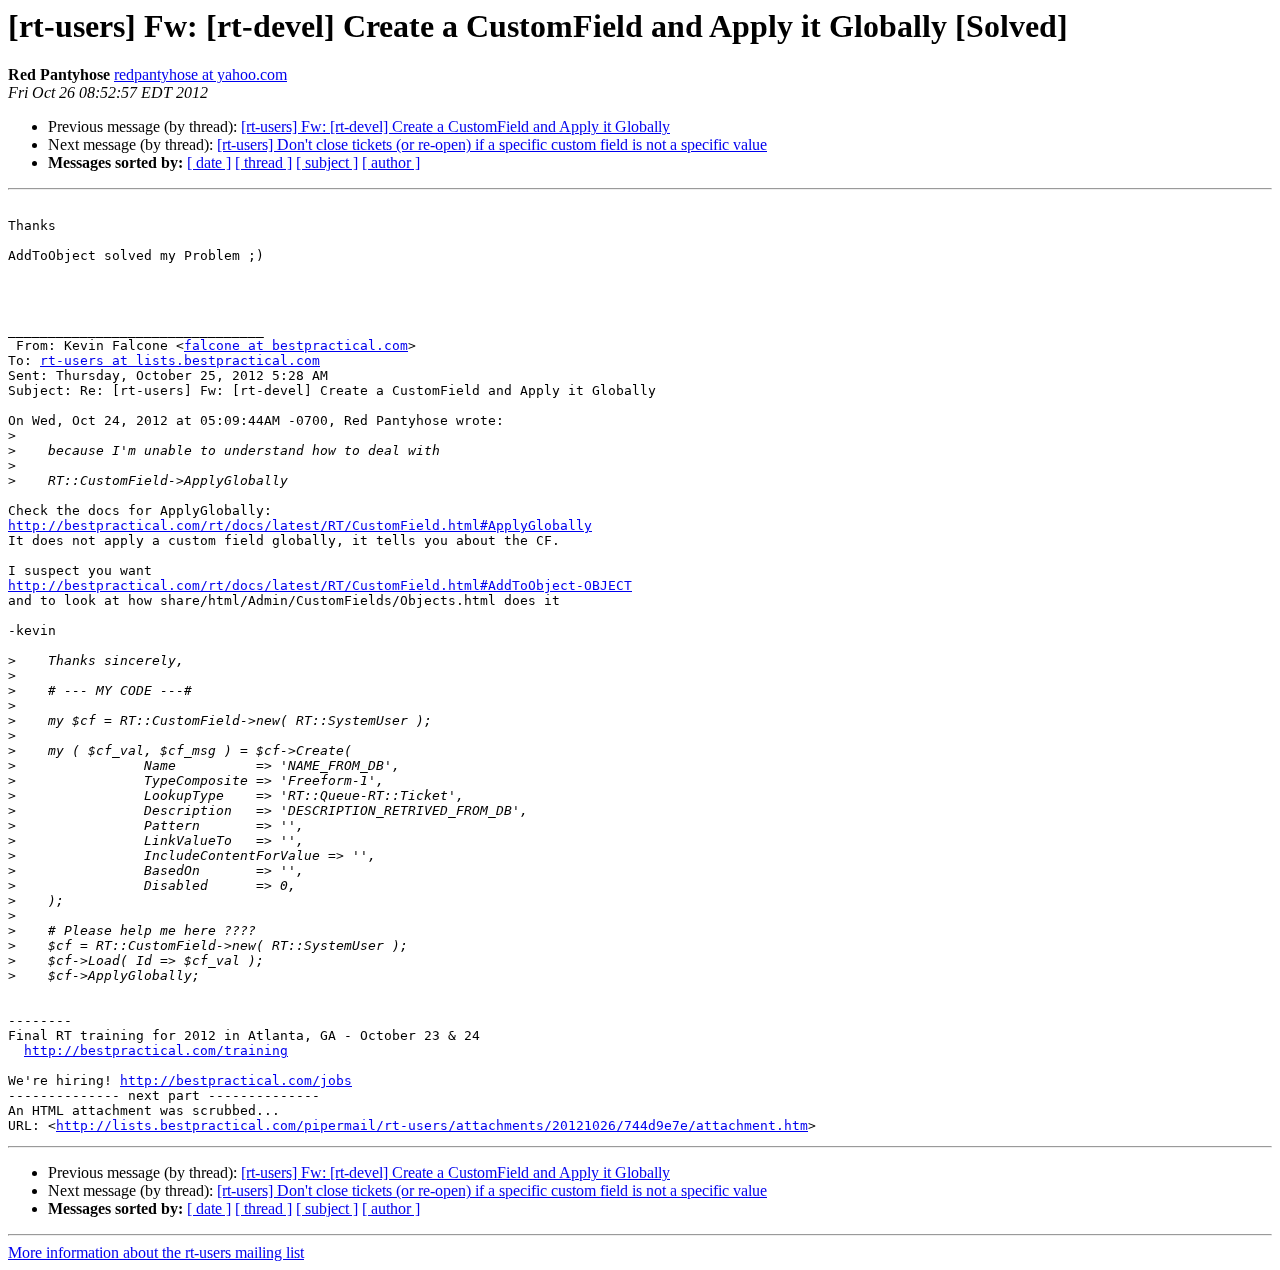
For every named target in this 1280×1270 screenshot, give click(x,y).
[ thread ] (263, 162)
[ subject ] (327, 162)
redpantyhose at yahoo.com (200, 74)
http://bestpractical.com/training (156, 1050)
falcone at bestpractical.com (296, 345)
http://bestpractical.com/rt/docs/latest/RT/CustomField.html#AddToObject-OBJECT (320, 585)
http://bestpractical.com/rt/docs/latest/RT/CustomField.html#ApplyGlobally (300, 525)
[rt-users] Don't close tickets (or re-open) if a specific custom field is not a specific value (492, 144)
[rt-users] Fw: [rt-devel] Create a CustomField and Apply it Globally (455, 126)
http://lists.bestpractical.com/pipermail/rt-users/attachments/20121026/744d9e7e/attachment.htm (432, 1125)
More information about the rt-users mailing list (156, 1252)
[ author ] (391, 162)
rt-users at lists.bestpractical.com (180, 360)
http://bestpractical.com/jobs (236, 1080)
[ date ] (209, 162)
